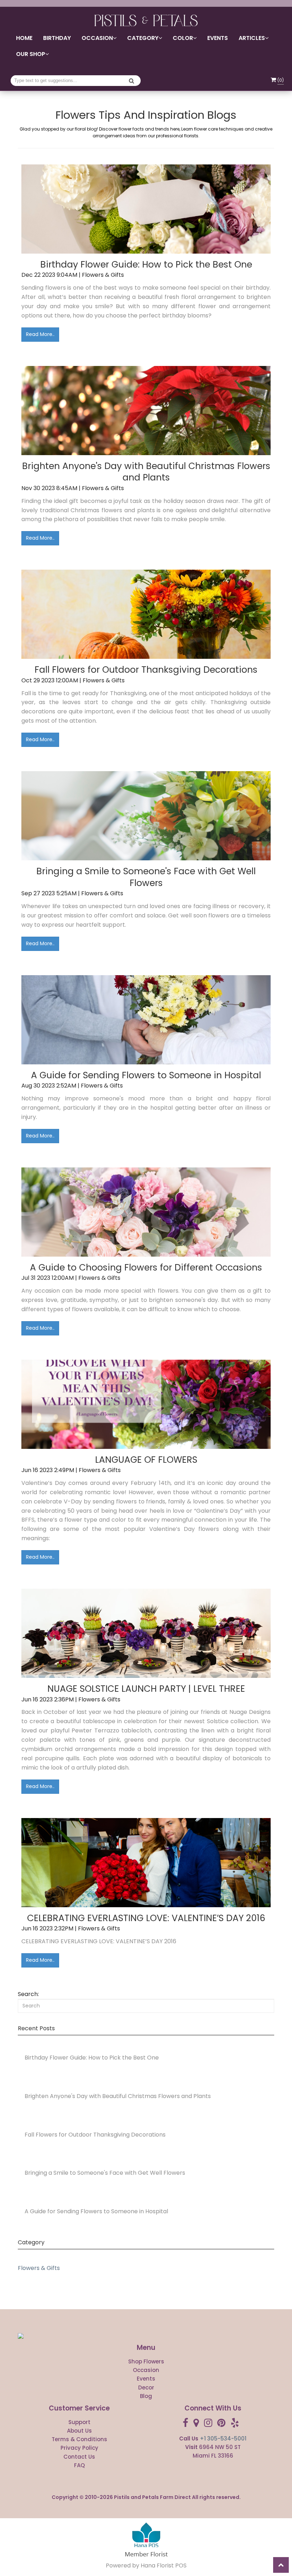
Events (218, 38)
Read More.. (40, 334)
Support (79, 2422)
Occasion (146, 2370)
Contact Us (79, 2457)
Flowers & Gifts (39, 2268)
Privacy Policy (79, 2448)
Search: (28, 1994)
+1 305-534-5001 (223, 2438)
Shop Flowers (146, 2361)
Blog (146, 2396)
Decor (146, 2387)
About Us (79, 2431)
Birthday (57, 38)
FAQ (79, 2465)
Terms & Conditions (79, 2439)
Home (24, 38)
